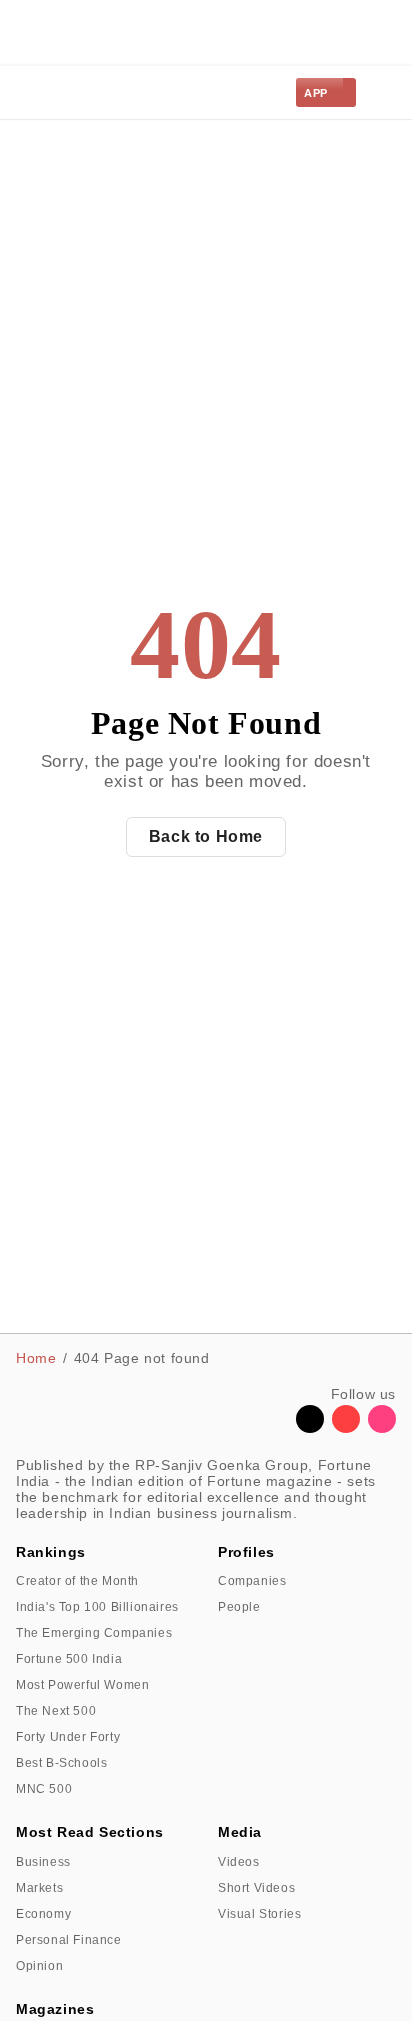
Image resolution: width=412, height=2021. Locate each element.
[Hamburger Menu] (384, 93)
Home (36, 1358)
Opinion (39, 1966)
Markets (39, 1888)
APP (316, 93)
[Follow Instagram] (382, 1427)
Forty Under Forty (68, 1737)
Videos (239, 1862)
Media (240, 1832)
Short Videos (256, 1888)
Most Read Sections (90, 1832)
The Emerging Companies (94, 1633)
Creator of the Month (77, 1581)
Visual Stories (259, 1914)
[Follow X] (310, 1427)
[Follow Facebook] (274, 1427)
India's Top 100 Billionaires (97, 1607)
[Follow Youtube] (346, 1427)
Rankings (51, 1552)
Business (43, 1862)
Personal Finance (69, 1940)
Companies (252, 1581)
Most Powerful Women (82, 1685)
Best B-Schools (61, 1763)
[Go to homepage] (61, 92)
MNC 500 (44, 1789)
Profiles (246, 1552)
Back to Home (206, 836)
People (239, 1607)
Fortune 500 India (69, 1659)
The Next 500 (56, 1711)
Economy (43, 1914)
